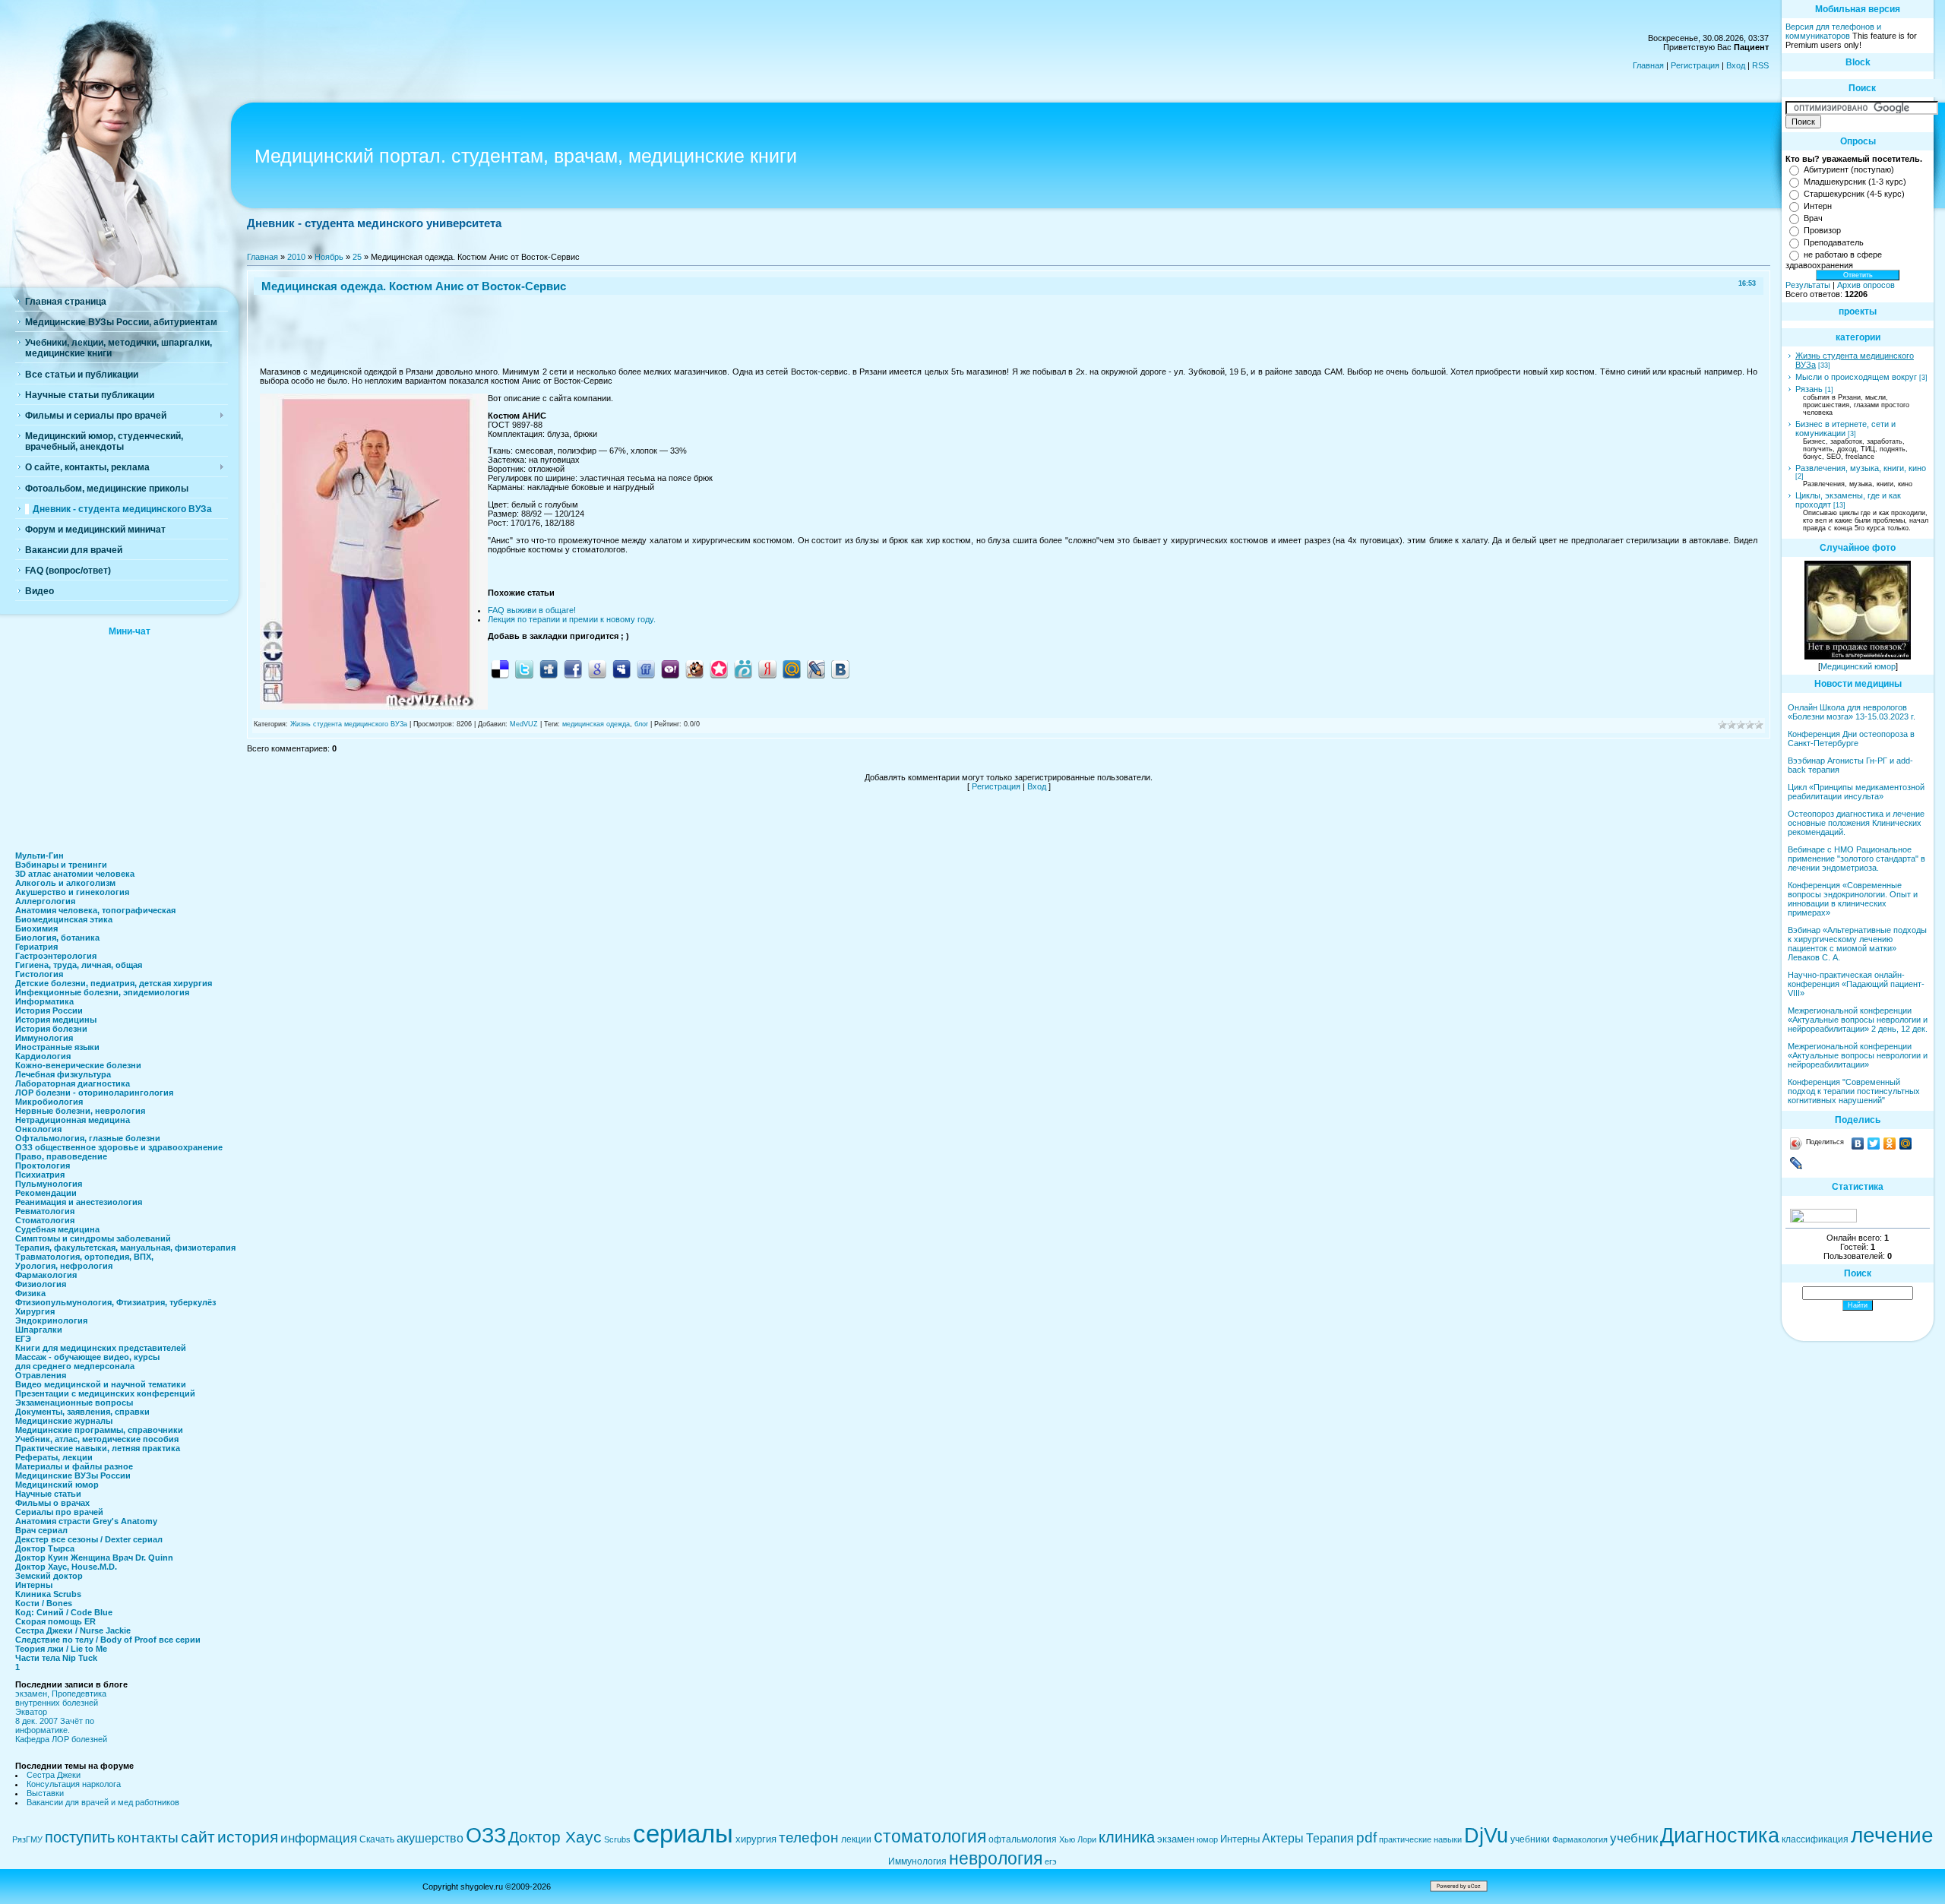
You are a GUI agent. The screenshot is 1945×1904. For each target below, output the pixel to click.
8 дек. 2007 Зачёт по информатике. (55, 1725)
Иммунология (917, 1861)
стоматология (930, 1836)
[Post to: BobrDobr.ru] (694, 669)
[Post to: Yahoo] (670, 669)
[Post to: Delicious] (500, 669)
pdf (1366, 1838)
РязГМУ (27, 1839)
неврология (996, 1858)
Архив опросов (1866, 285)
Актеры (1283, 1838)
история (248, 1837)
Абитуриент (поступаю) (1849, 169)
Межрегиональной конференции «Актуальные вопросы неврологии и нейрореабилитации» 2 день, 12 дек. (1858, 1020)
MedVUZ (524, 724)
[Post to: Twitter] (524, 669)
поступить (80, 1837)
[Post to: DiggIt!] (549, 669)
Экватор (31, 1712)
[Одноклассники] (1890, 1143)
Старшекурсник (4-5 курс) (1854, 194)
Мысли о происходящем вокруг (1856, 377)
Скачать (377, 1839)
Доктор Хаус (555, 1837)
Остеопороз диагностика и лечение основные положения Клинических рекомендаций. (1856, 823)
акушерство (430, 1838)
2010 (296, 257)
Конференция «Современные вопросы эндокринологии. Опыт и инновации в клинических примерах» (1853, 899)
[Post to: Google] (597, 669)
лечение (1892, 1835)
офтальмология (1023, 1839)
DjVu (1486, 1836)
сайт (198, 1837)
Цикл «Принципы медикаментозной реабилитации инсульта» (1856, 792)
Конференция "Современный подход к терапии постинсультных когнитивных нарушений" (1854, 1091)
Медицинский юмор (1858, 666)
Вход (1736, 65)
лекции (856, 1839)
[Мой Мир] (1906, 1143)
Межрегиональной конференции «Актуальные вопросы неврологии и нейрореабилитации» (1858, 1055)
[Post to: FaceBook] (573, 669)
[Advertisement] (129, 739)
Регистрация (1695, 65)
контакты (148, 1838)
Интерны (1240, 1839)
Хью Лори (1078, 1839)
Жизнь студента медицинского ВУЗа (349, 724)
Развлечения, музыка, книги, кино (1861, 468)
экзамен (1176, 1839)
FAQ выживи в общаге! (532, 610)
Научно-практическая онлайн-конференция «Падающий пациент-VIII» (1856, 984)
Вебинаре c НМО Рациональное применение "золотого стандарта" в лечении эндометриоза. (1856, 859)
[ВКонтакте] (1858, 1143)
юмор (1207, 1839)
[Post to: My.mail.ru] (792, 669)
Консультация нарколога (74, 1784)
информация (319, 1838)
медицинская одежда (596, 724)
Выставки (45, 1793)
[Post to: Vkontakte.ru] (840, 669)
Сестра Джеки (54, 1775)
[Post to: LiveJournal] (816, 669)
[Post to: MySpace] (621, 669)
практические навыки (1420, 1839)
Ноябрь (329, 257)
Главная (1648, 65)
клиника (1127, 1837)
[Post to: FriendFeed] (646, 669)
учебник (1634, 1838)
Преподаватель (1834, 242)
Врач (1813, 218)
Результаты (1808, 285)
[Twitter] (1874, 1143)
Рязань (1809, 389)
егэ (1051, 1861)
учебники (1530, 1839)
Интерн (1818, 206)
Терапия (1330, 1838)
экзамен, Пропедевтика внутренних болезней (61, 1698)
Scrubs (617, 1839)
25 (357, 257)
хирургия (756, 1839)
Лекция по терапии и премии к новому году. (572, 619)
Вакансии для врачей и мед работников (103, 1802)
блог (641, 724)
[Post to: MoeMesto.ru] (743, 669)
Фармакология (1580, 1839)
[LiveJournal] (1796, 1163)
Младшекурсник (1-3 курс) (1855, 182)
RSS (1760, 65)
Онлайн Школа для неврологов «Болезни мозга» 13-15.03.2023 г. (1852, 712)
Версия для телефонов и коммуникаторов (1833, 31)
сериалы (683, 1834)
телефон (809, 1838)
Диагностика (1720, 1836)
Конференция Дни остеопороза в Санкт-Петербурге (1851, 739)
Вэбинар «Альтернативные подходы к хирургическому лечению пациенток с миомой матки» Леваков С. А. (1857, 944)
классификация (1815, 1839)
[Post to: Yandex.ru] (767, 669)
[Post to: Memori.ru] (719, 669)
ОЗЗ (486, 1836)
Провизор (1822, 230)
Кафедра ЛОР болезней (61, 1739)
